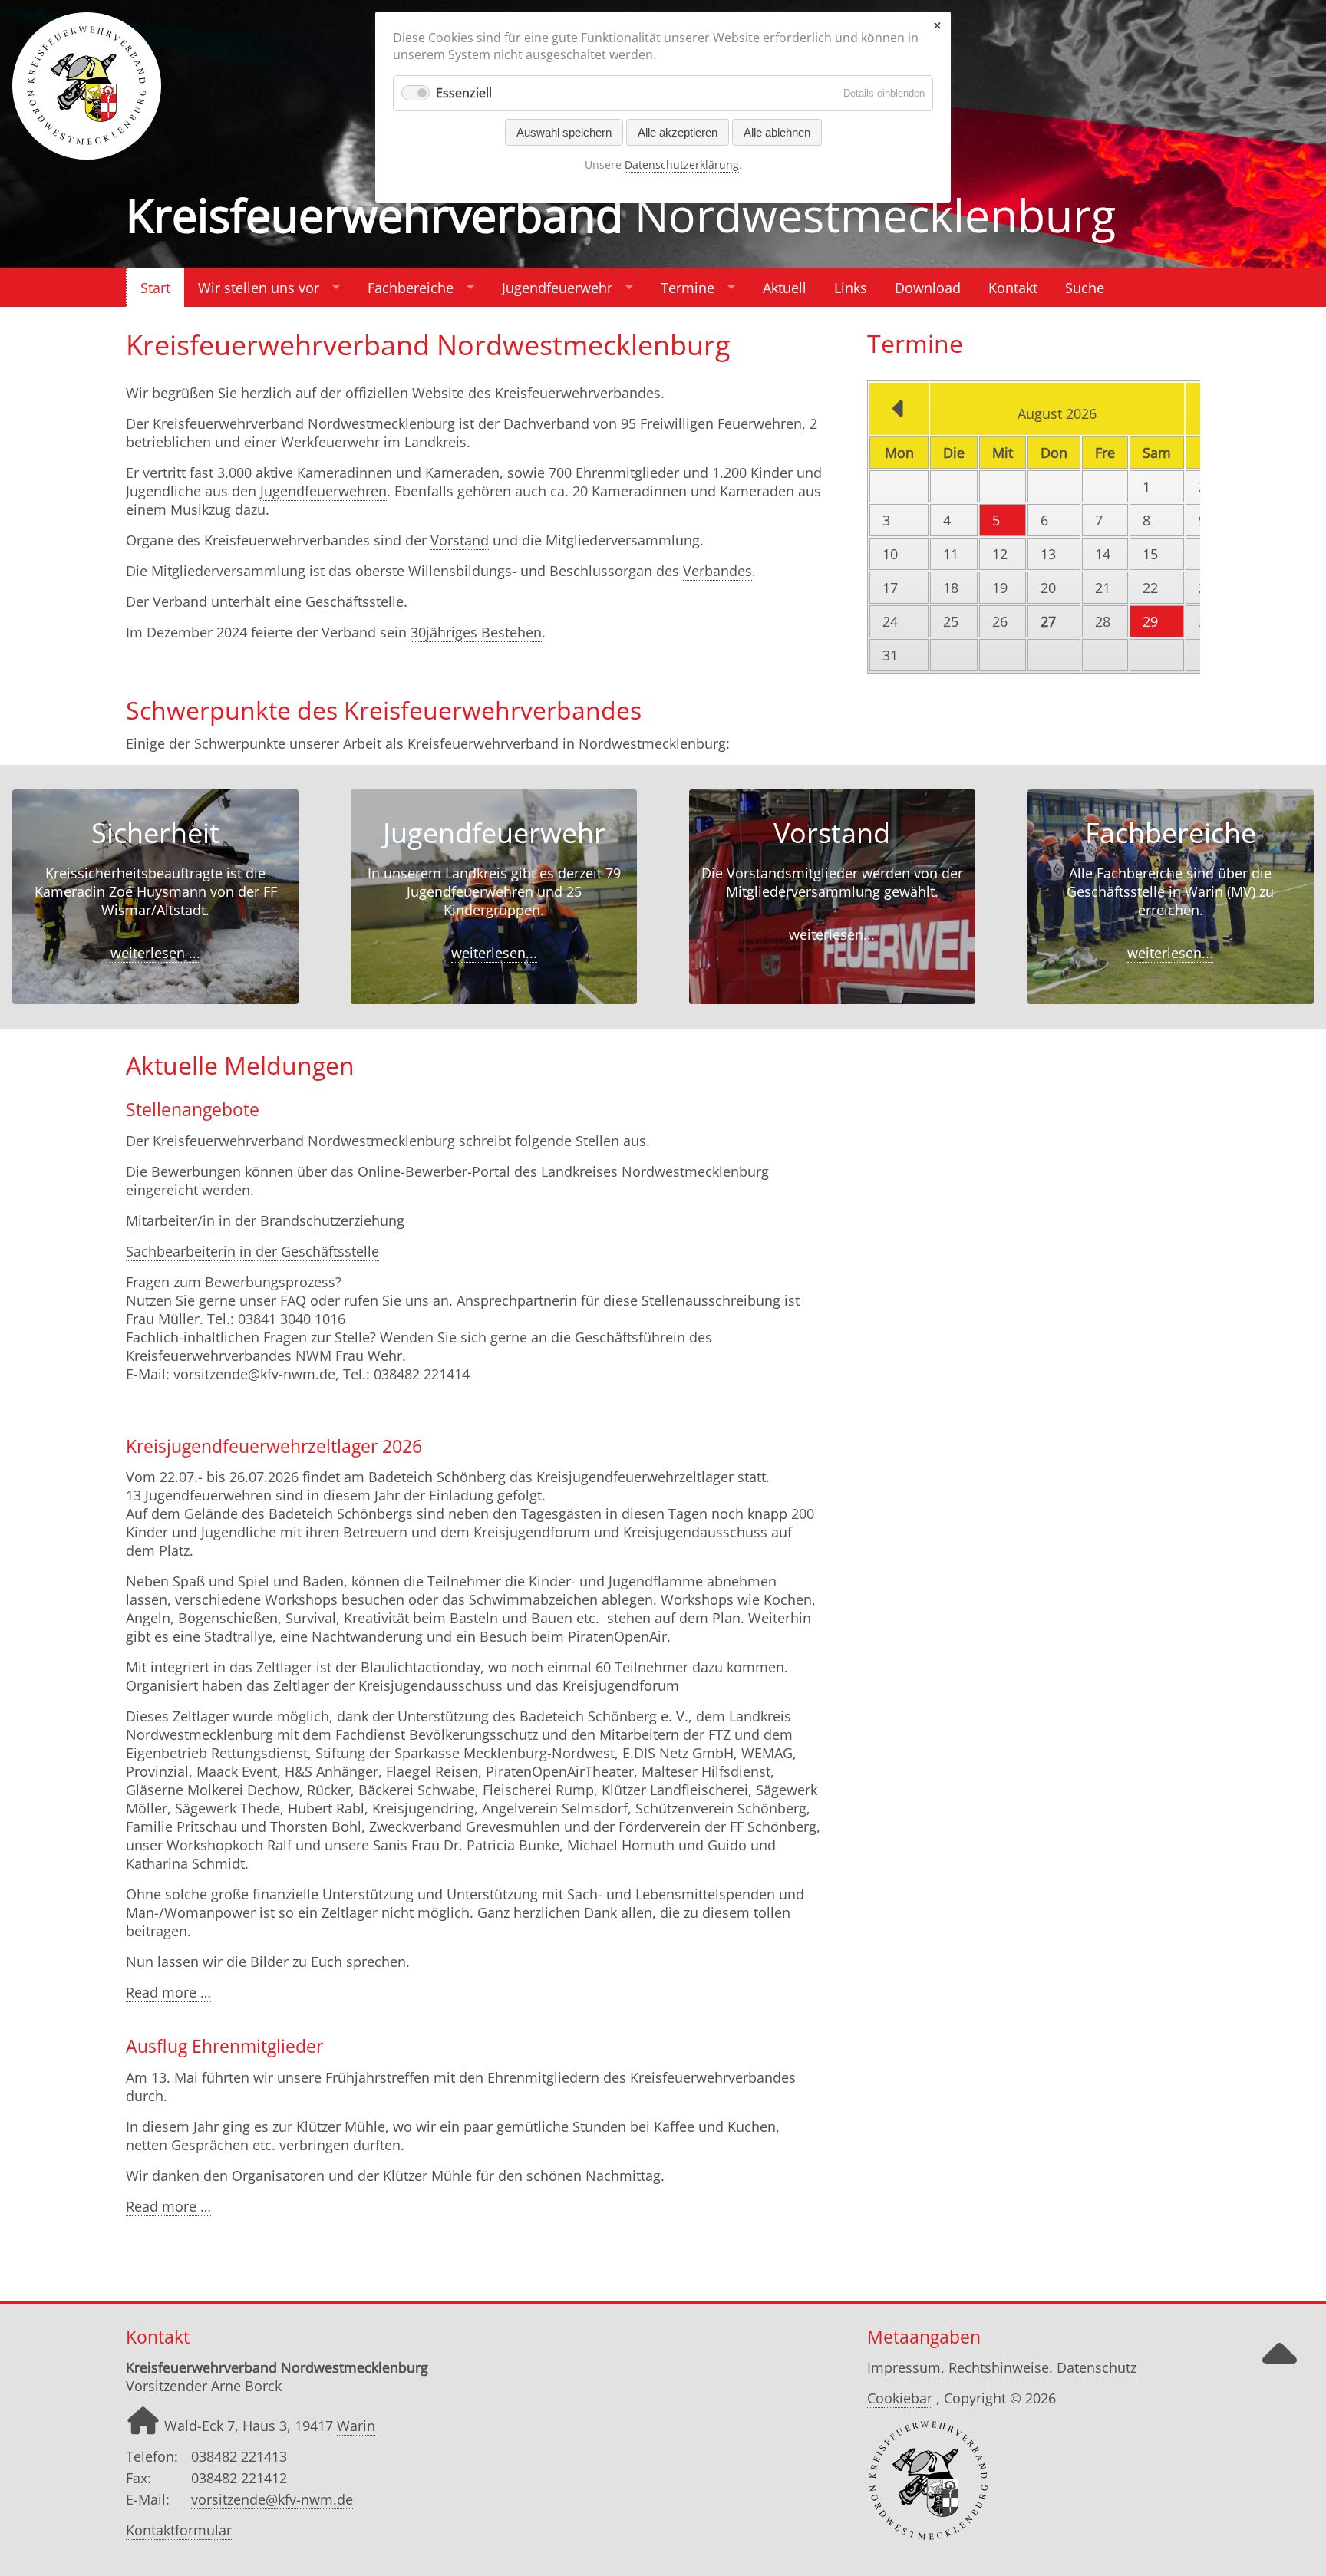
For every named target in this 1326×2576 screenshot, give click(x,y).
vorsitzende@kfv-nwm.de (272, 2499)
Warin (356, 2426)
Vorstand (460, 540)
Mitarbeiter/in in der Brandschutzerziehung (265, 1220)
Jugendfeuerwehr (557, 288)
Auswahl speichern (564, 132)
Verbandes (717, 571)
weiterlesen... (494, 953)
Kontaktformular (179, 2530)
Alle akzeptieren (678, 132)
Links (851, 288)
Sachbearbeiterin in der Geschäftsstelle (252, 1251)
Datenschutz (1097, 2367)
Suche (1085, 288)
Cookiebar (900, 2398)
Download (928, 288)
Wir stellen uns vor (259, 288)
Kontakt (1013, 288)
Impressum (904, 2367)
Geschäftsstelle (355, 601)
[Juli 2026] (899, 413)
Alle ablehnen (777, 132)
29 (1150, 621)
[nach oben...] (1279, 2367)
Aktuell (785, 288)
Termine (688, 288)
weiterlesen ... (155, 953)
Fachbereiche (411, 288)
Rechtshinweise (999, 2367)
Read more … (168, 1993)
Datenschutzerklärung (682, 165)
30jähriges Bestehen (476, 632)
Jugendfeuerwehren (323, 491)
